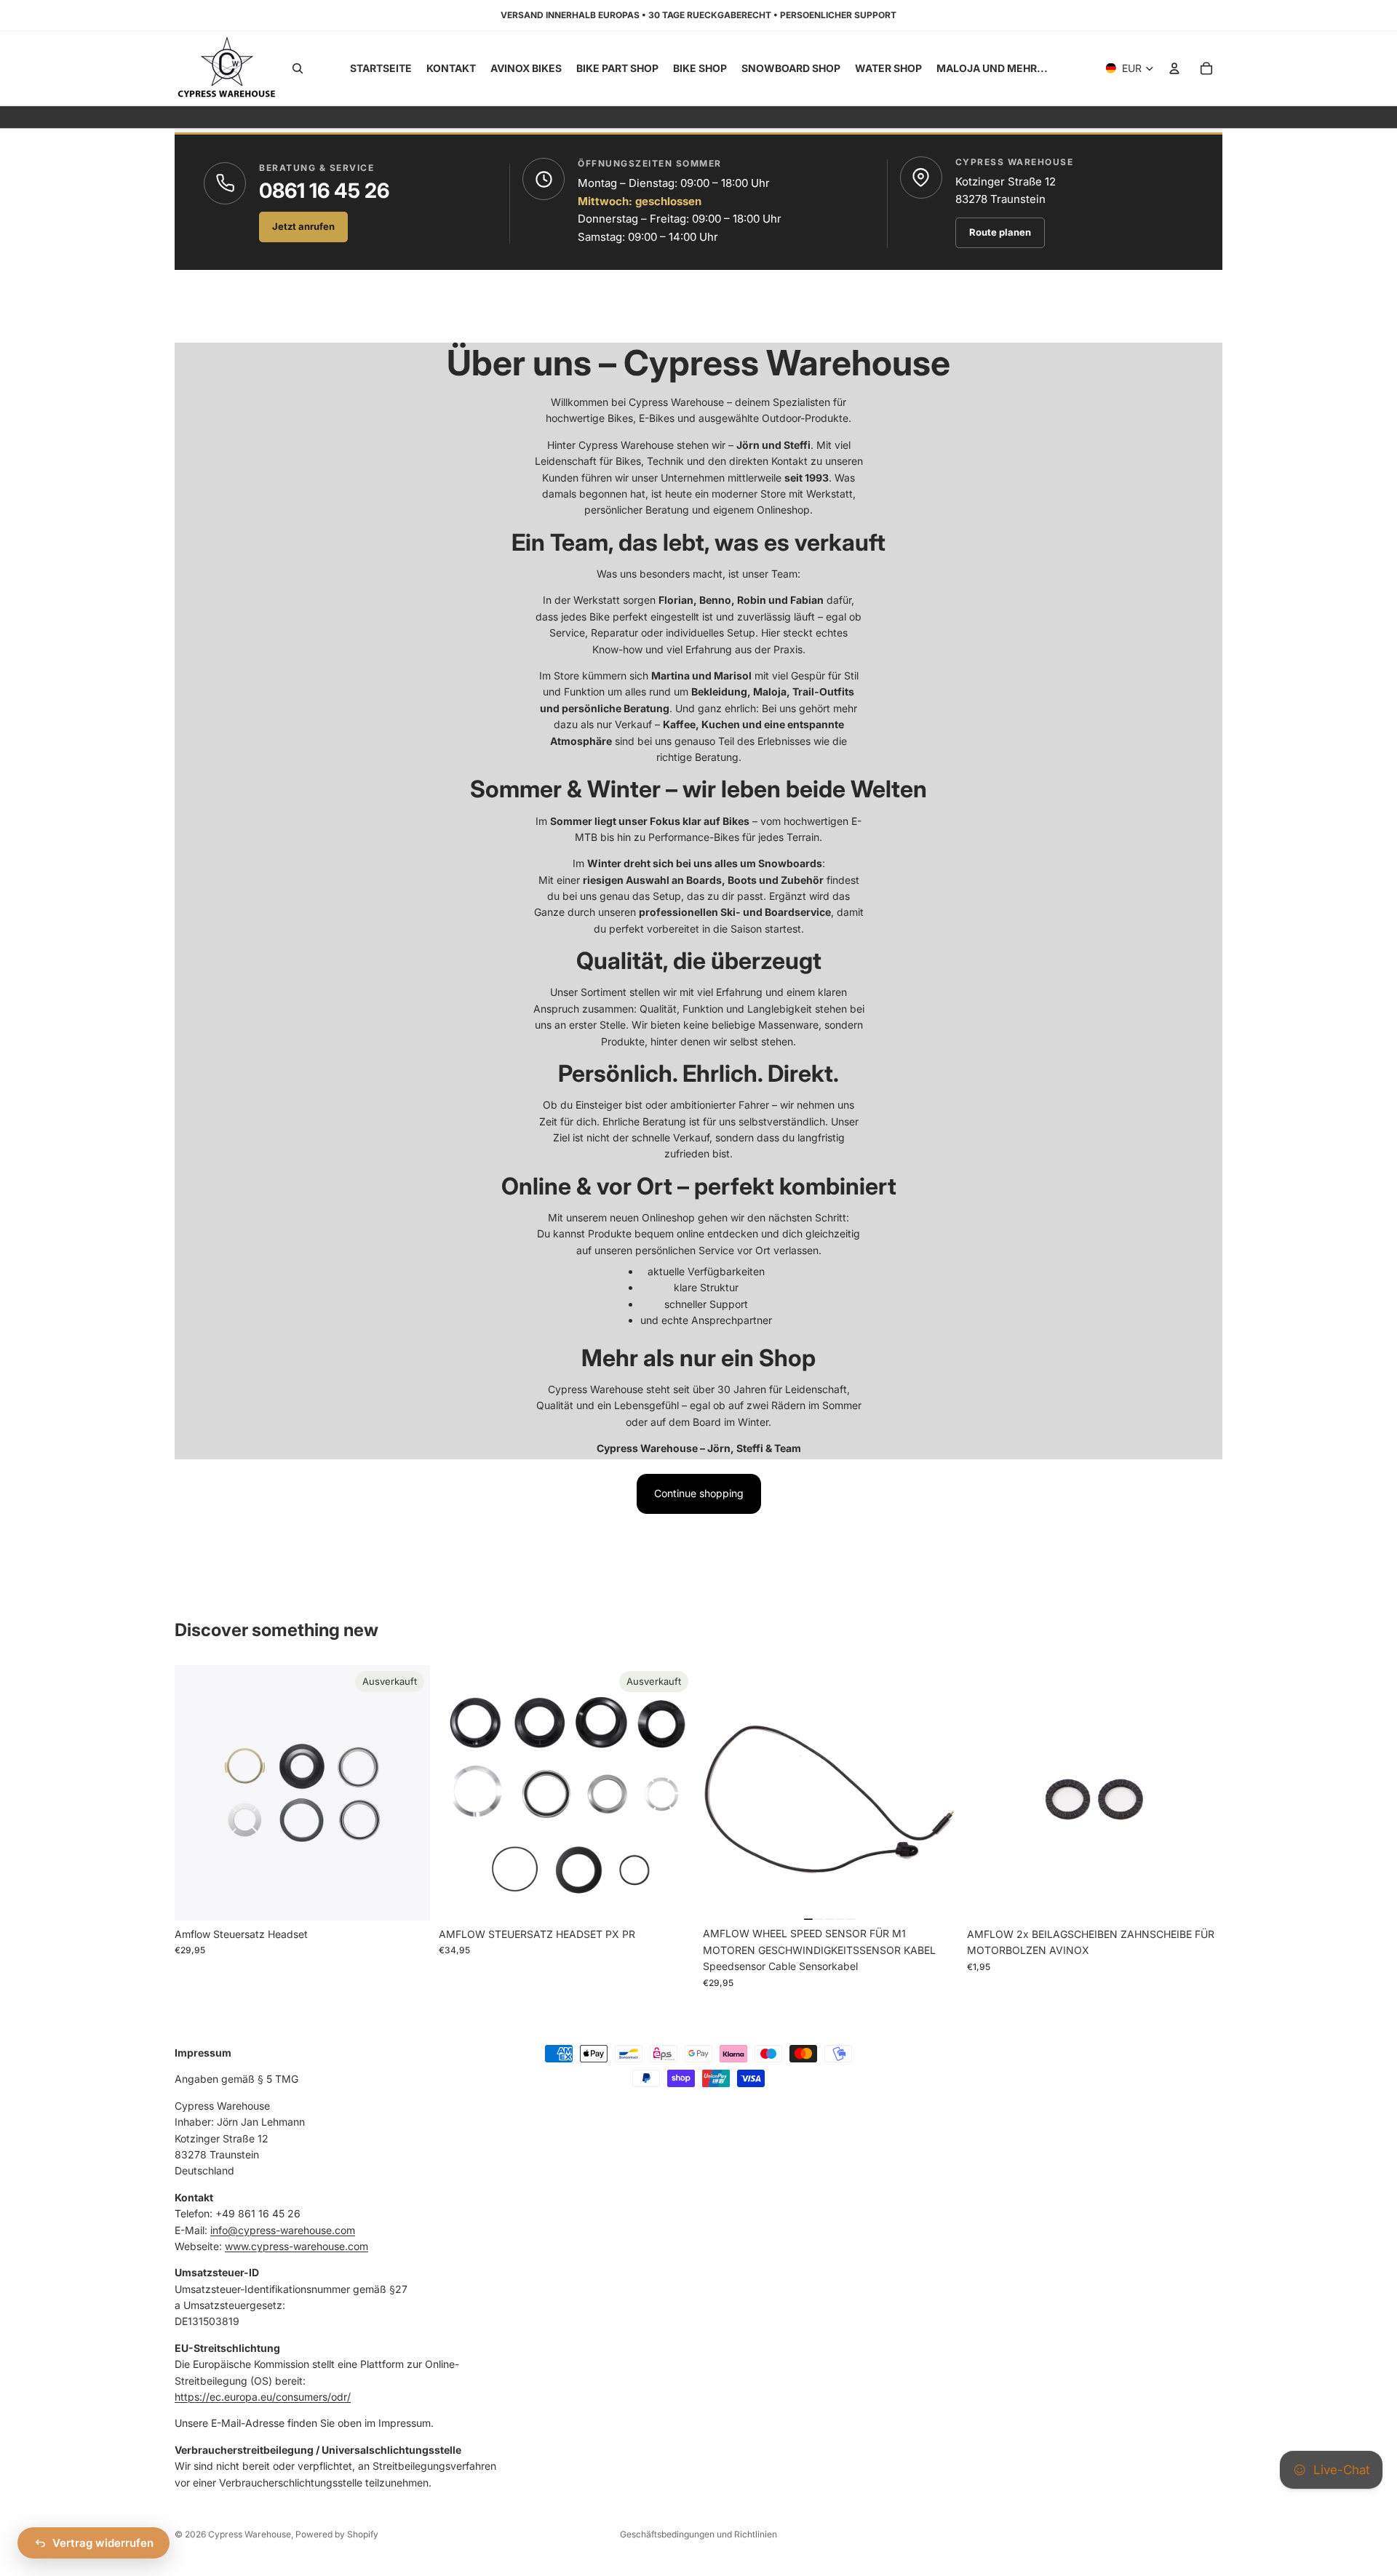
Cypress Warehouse (250, 2534)
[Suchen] (298, 68)
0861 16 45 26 (324, 191)
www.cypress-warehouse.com (296, 2246)
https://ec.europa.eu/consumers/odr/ (263, 2397)
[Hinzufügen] (936, 1898)
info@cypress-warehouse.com (283, 2229)
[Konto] (1174, 68)
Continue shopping (699, 1493)
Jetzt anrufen (303, 226)
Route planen (1000, 232)
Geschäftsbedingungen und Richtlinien (698, 2534)
